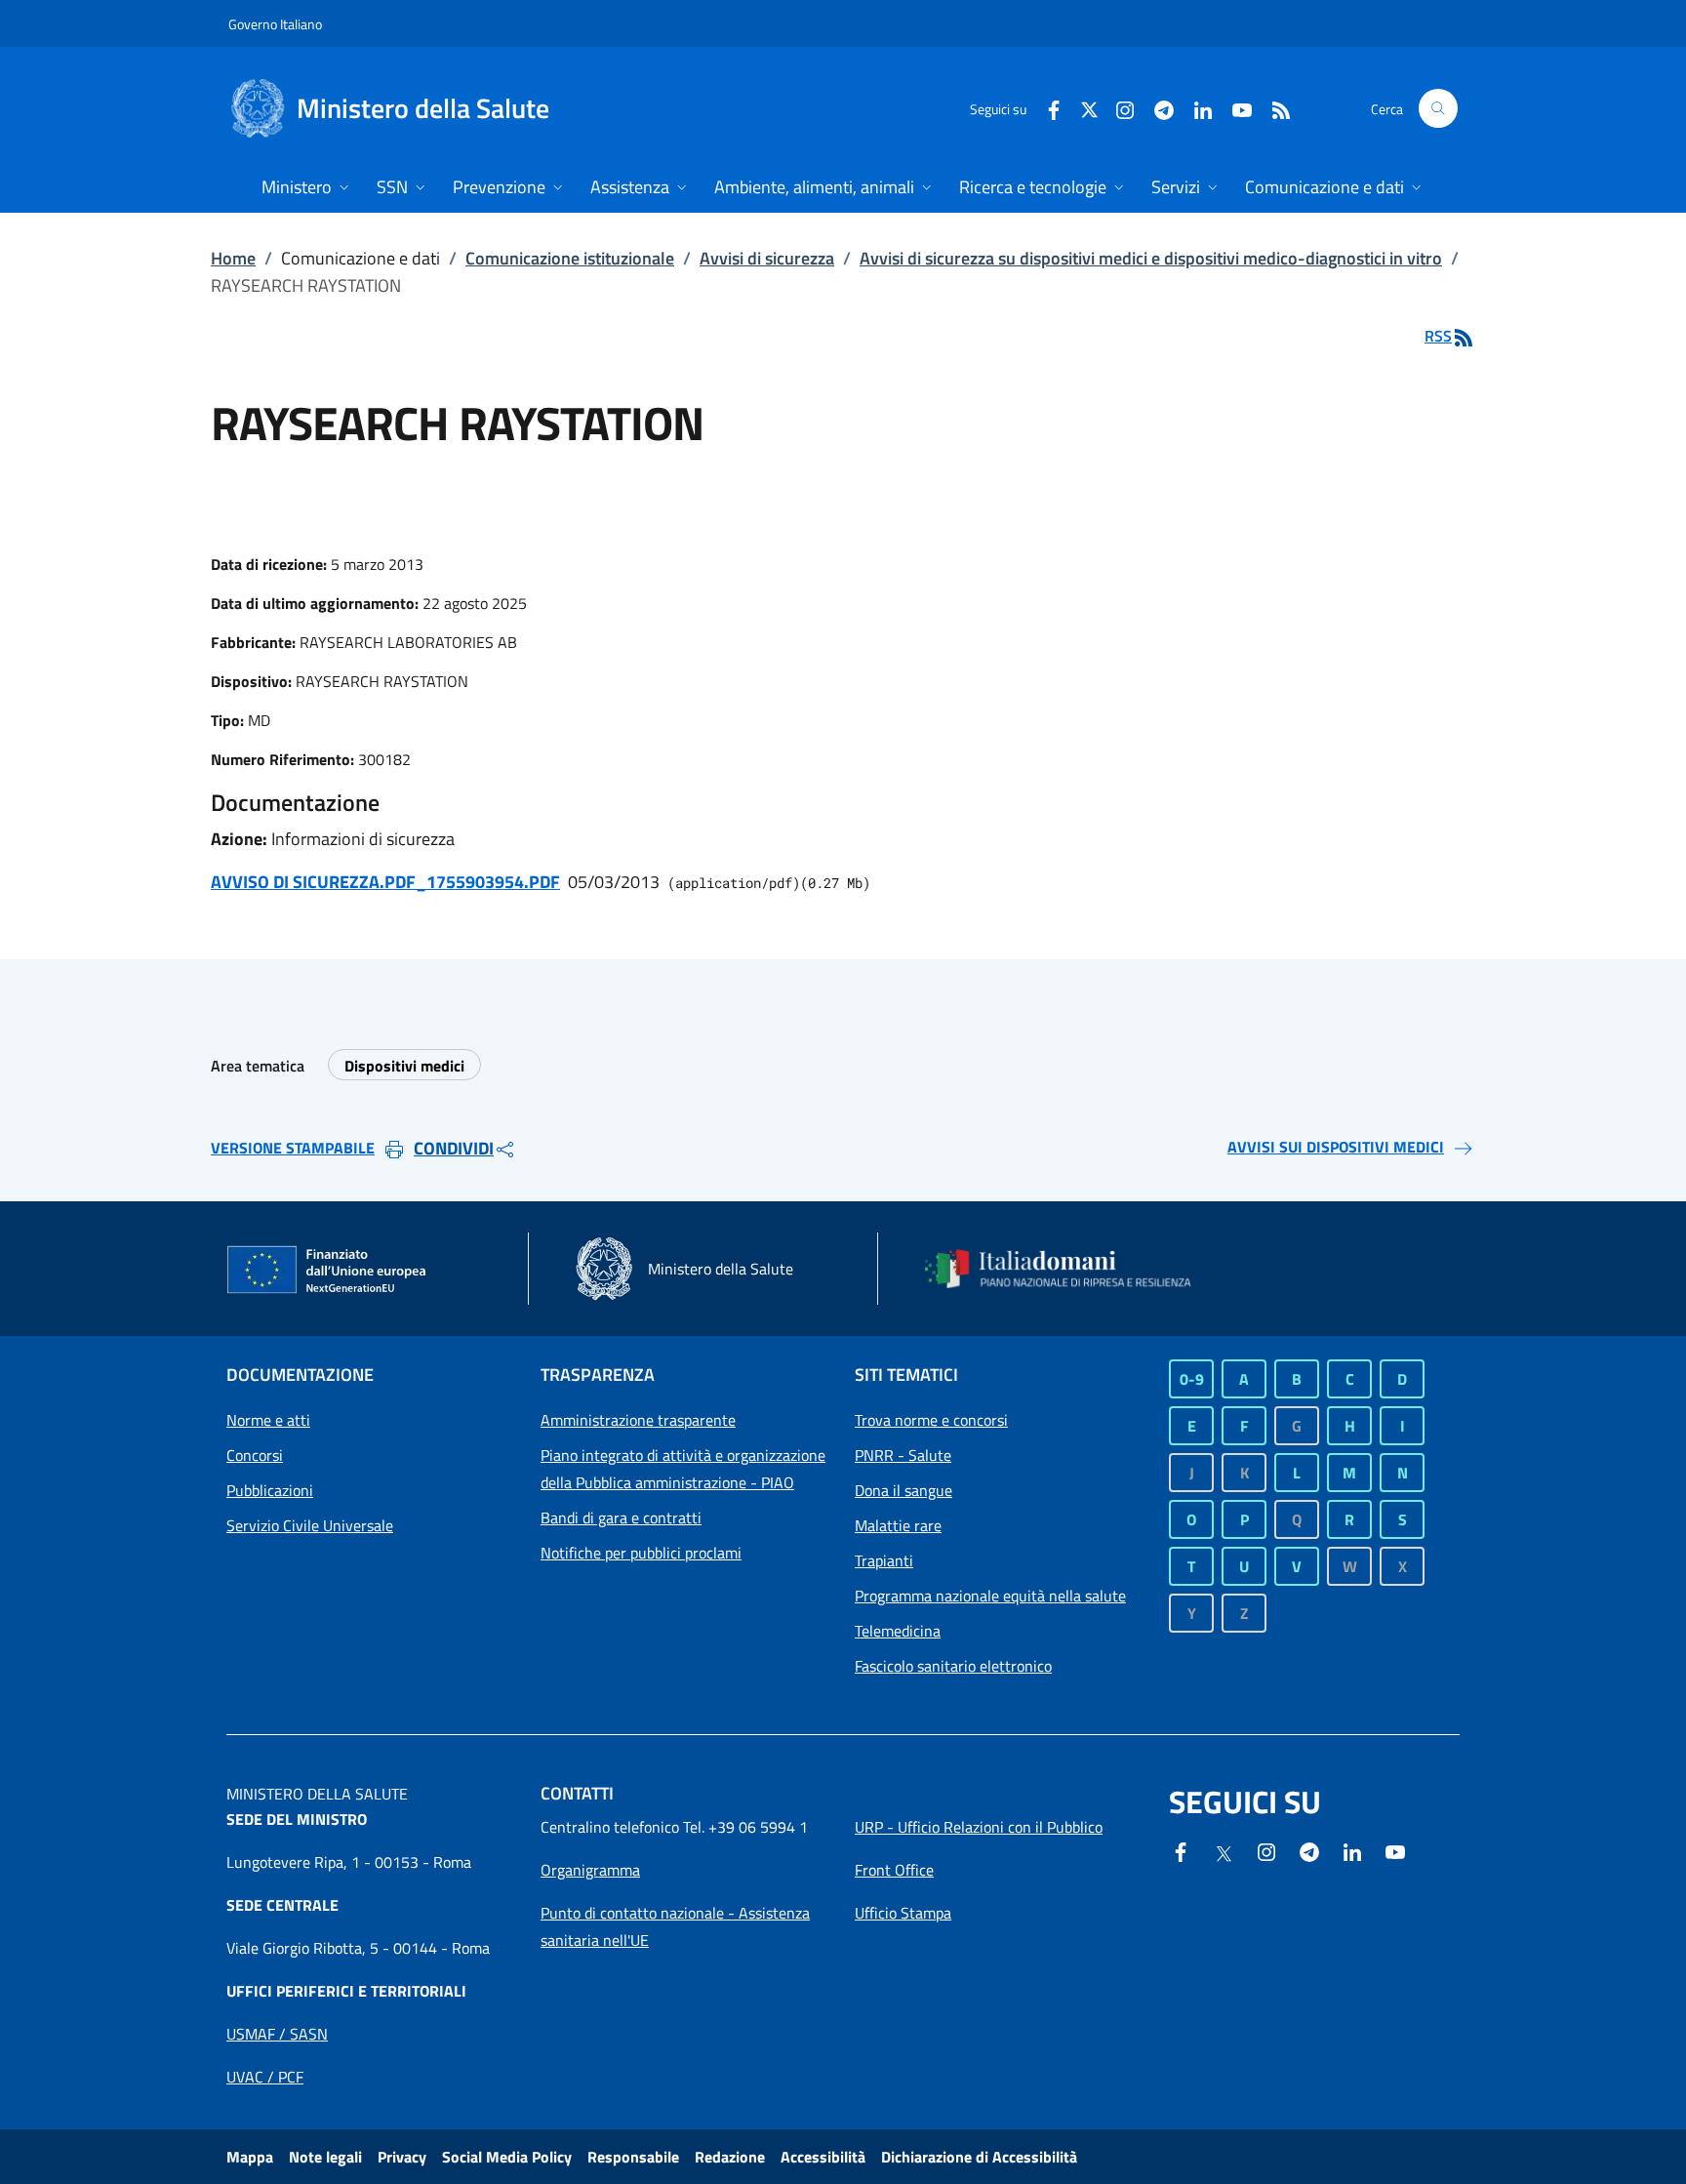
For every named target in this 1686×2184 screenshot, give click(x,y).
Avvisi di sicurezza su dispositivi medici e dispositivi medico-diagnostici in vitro (1151, 258)
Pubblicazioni (270, 1490)
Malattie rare (898, 1525)
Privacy (402, 2157)
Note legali (325, 2157)
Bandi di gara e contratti (621, 1517)
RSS (1438, 336)
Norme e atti (268, 1420)
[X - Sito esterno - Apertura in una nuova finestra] (1089, 108)
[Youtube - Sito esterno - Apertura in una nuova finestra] (1234, 108)
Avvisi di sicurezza (767, 258)
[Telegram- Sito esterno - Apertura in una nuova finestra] (1156, 108)
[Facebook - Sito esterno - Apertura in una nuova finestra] (1046, 108)
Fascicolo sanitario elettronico (953, 1666)
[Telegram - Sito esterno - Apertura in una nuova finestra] (1309, 1850)
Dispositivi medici (404, 1066)
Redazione (730, 2157)
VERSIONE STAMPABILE (293, 1148)
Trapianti (884, 1560)
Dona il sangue (903, 1490)
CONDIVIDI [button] (454, 1148)
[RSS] (1273, 108)
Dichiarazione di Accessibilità (979, 2157)
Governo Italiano (275, 24)
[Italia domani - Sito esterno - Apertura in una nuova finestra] (1070, 1269)
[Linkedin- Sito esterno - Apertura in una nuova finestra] (1352, 1850)
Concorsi (255, 1455)
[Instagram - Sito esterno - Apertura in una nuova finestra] (1117, 108)
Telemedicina (898, 1631)
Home (233, 258)
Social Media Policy (507, 2157)
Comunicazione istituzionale (570, 258)
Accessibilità (823, 2157)
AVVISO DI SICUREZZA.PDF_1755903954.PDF (385, 882)
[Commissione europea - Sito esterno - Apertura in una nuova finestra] (328, 1271)
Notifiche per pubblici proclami (641, 1553)
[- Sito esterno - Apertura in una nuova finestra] (1395, 1850)
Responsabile (633, 2157)
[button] (1438, 108)
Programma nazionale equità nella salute (990, 1596)
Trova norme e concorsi (931, 1420)
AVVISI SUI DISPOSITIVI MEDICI (1336, 1147)
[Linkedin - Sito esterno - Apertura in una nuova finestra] (1195, 108)
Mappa (250, 2157)
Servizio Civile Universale (310, 1525)
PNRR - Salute (903, 1455)
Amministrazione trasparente (638, 1420)
